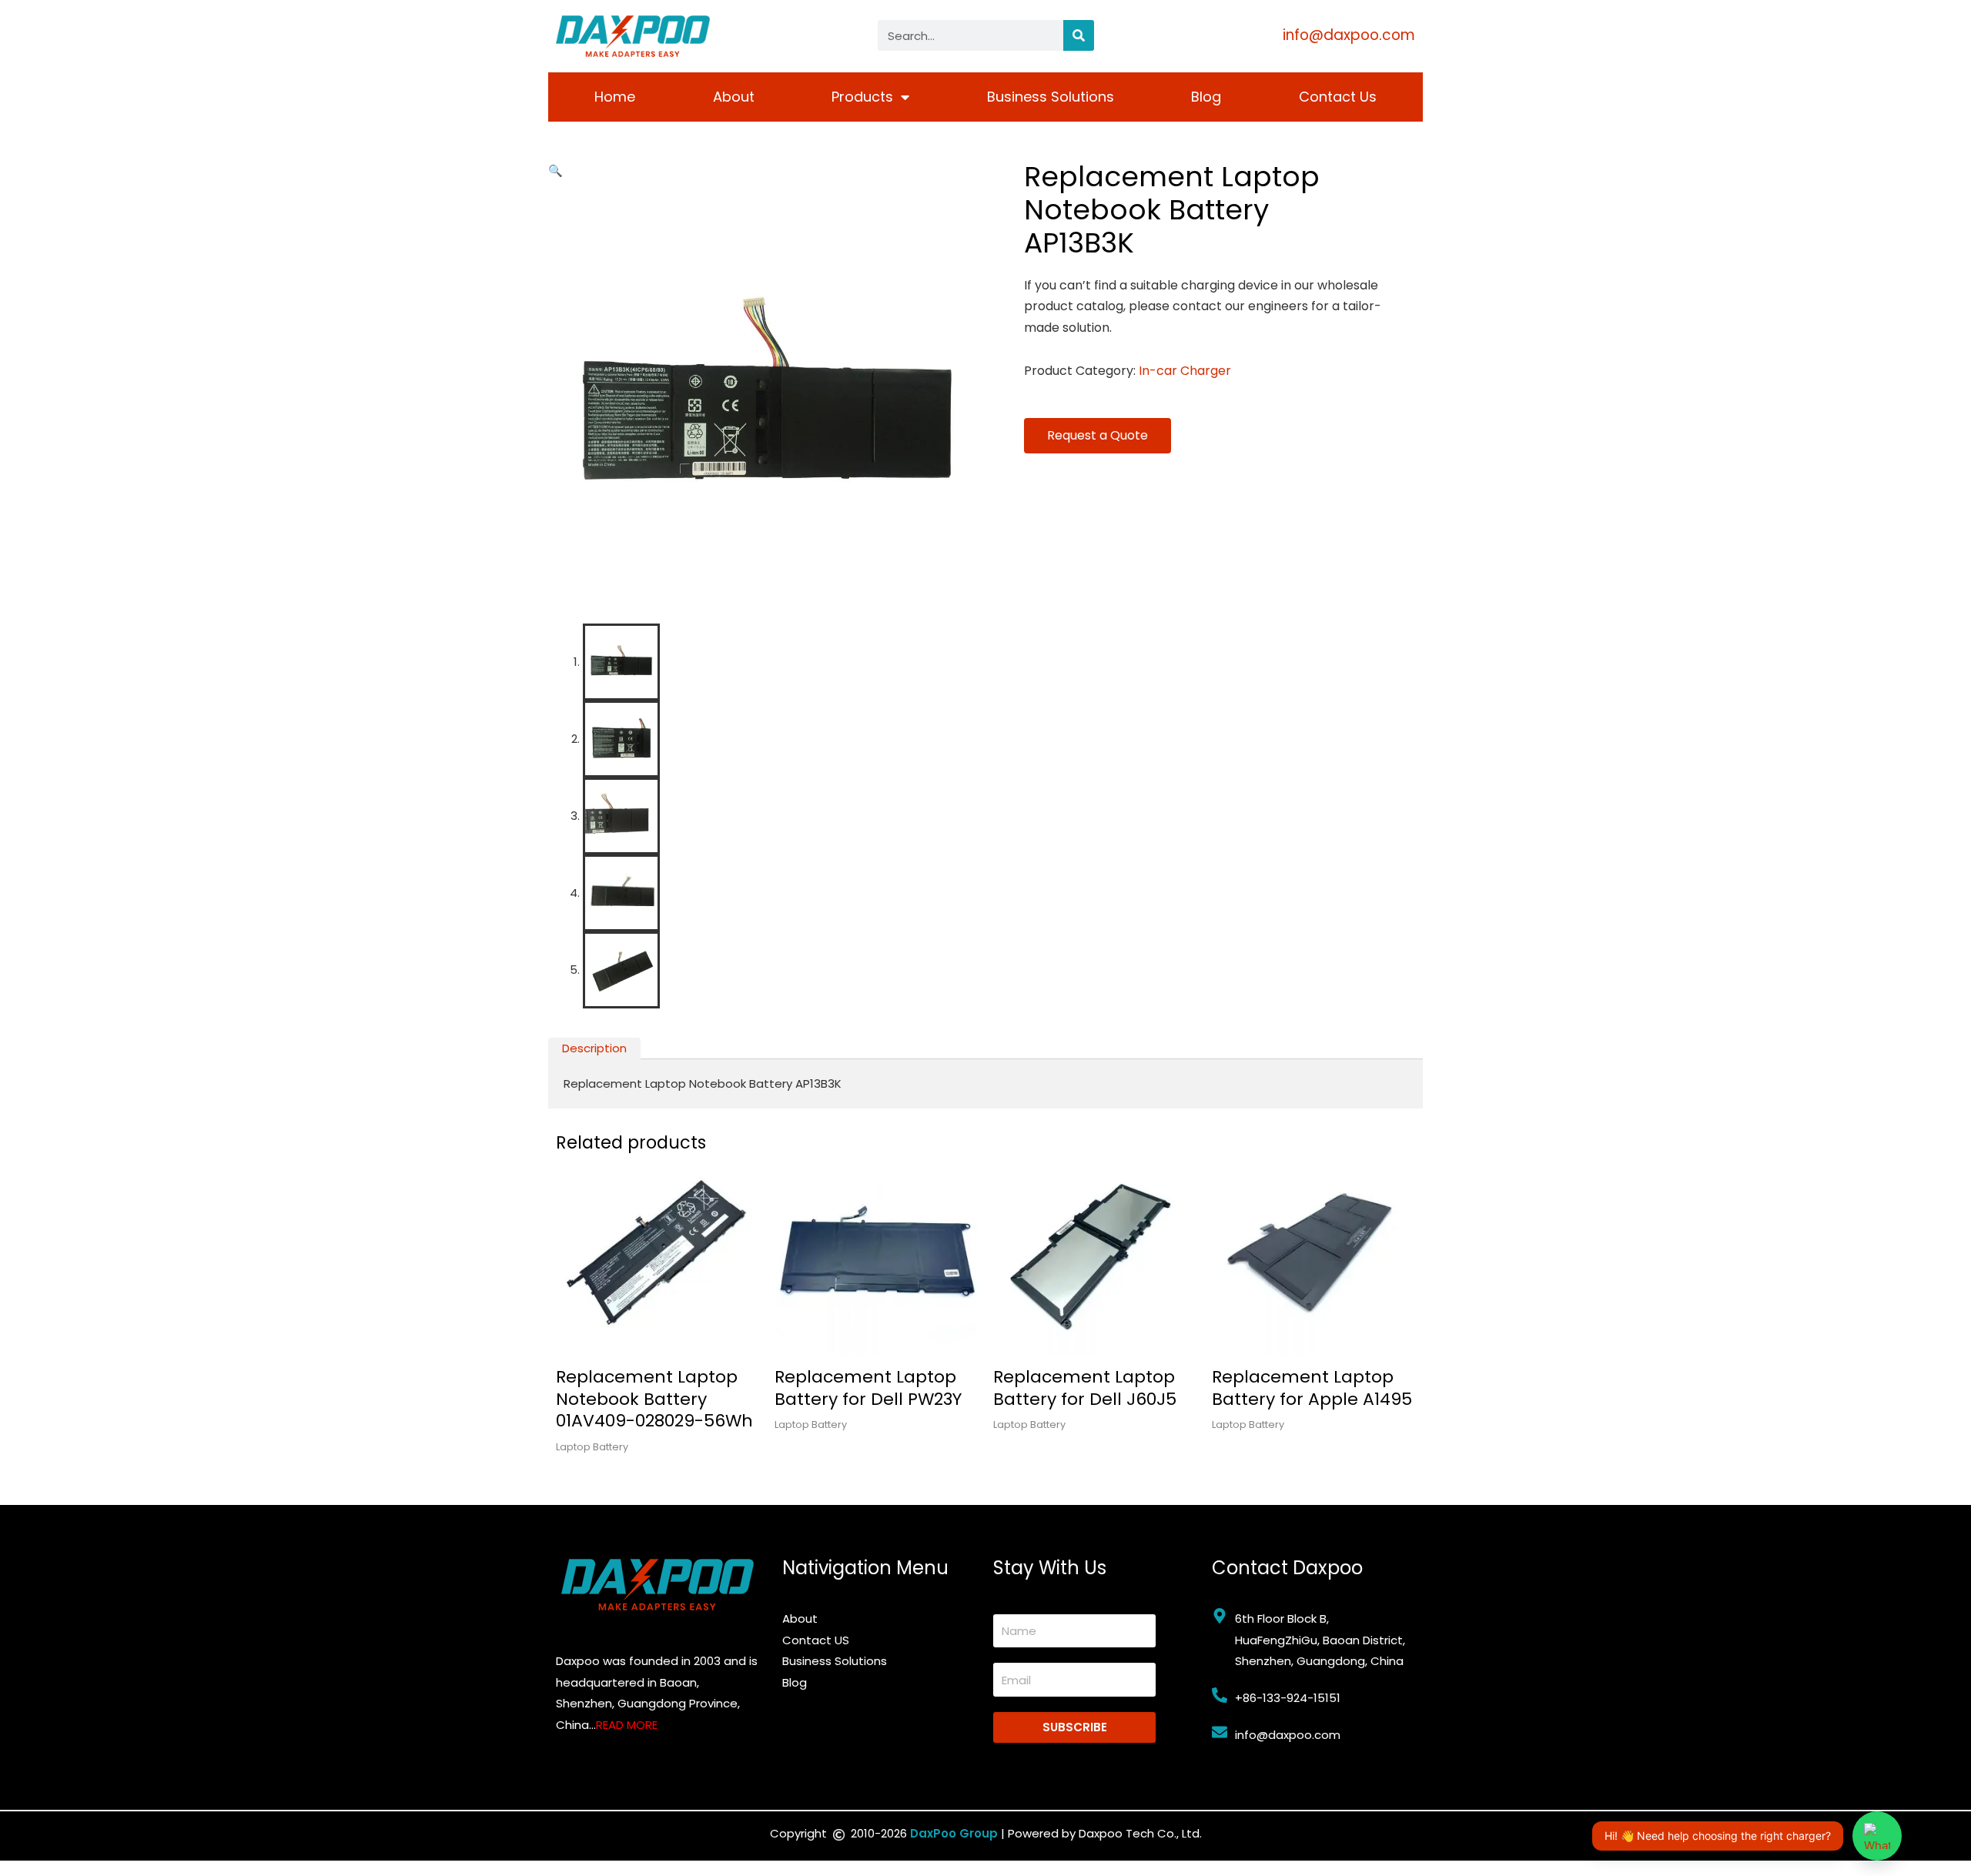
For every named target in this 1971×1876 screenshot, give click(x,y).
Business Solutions (1051, 97)
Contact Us (1338, 97)
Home (615, 97)
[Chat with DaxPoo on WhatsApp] (1877, 1836)
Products (862, 97)
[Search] (1079, 35)
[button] (555, 171)
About (734, 97)
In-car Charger (1185, 371)
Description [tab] (594, 1048)
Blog (1206, 97)
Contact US (816, 1640)
